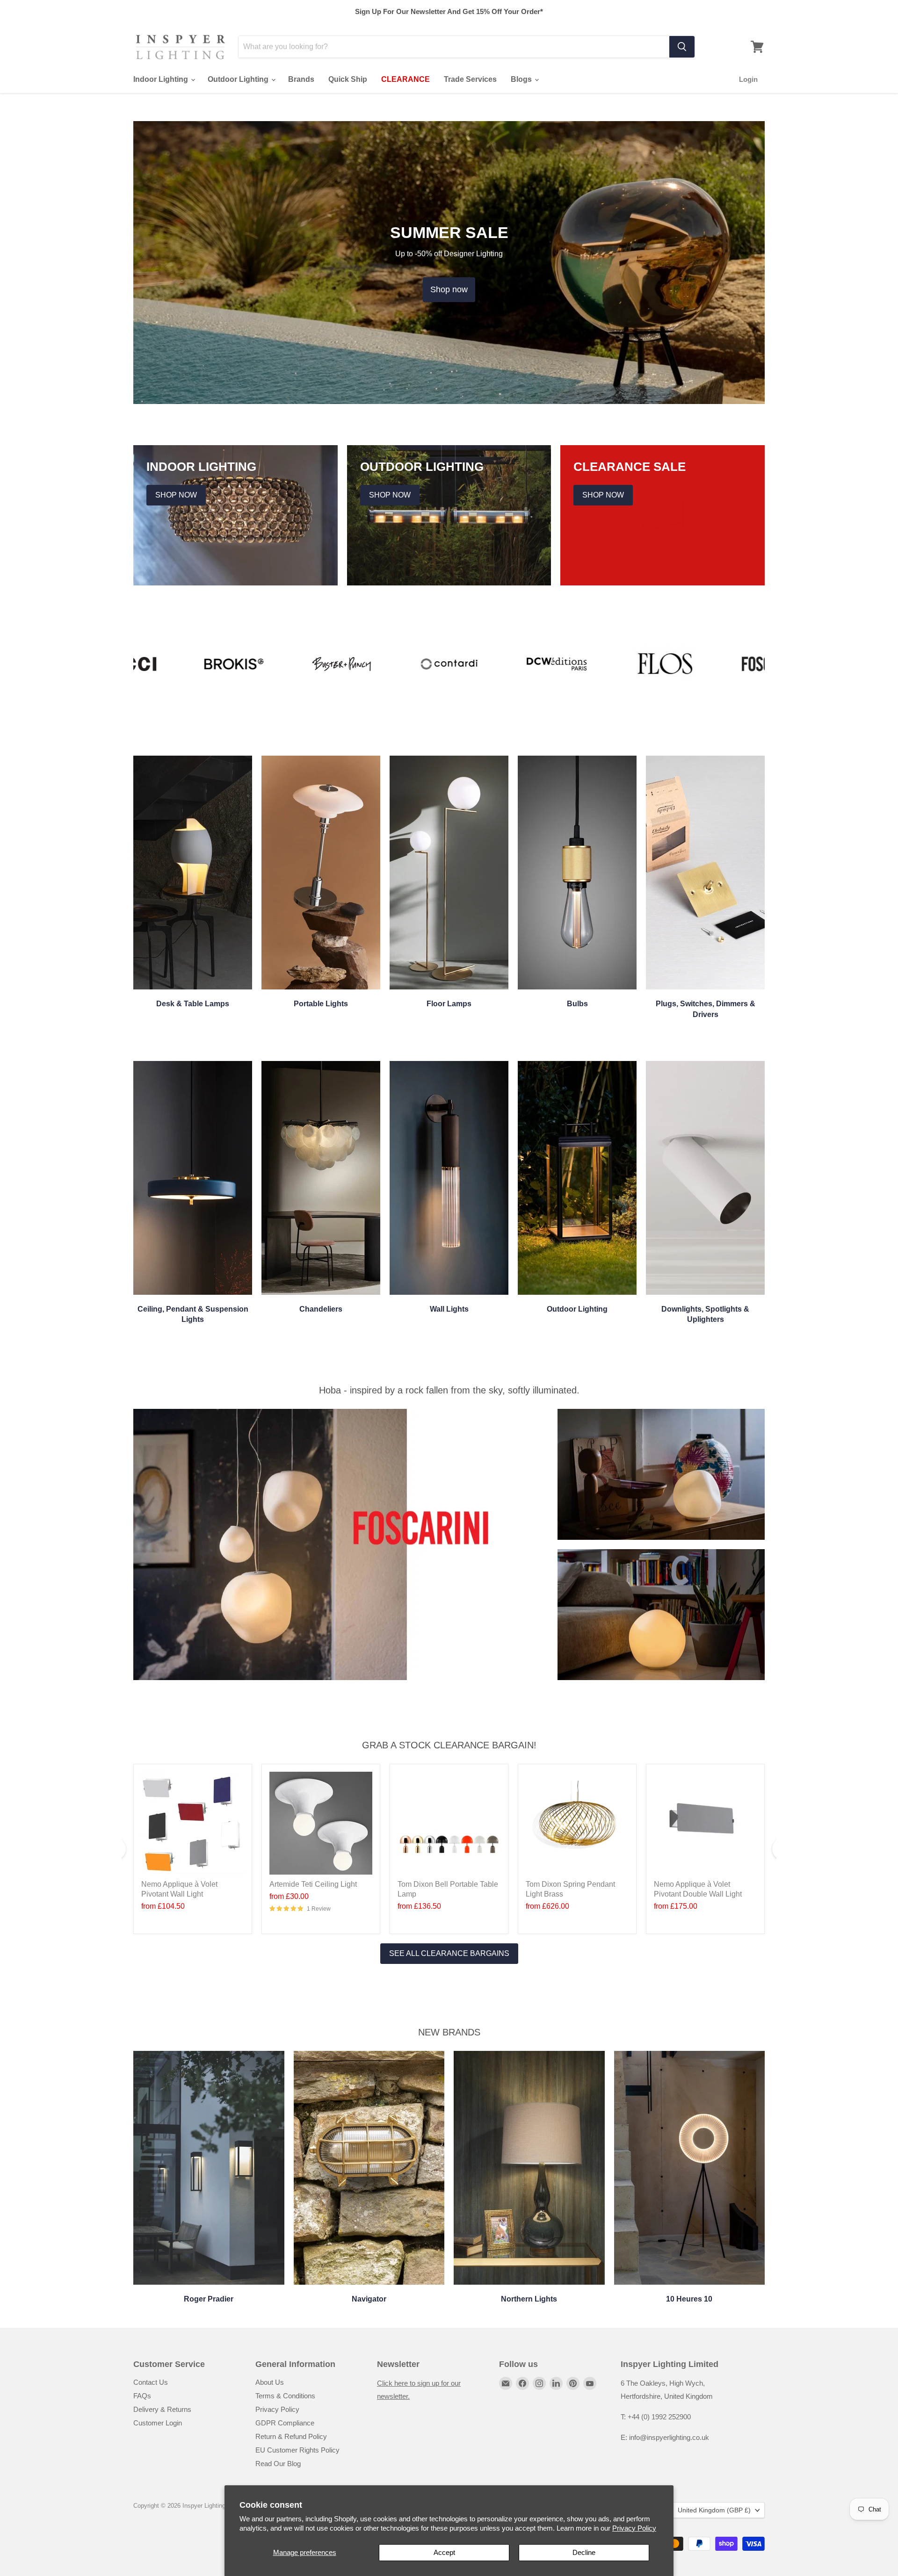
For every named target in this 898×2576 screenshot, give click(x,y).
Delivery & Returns (162, 2409)
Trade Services (470, 79)
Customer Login (158, 2423)
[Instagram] (539, 2383)
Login (748, 79)
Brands (301, 79)
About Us (270, 2382)
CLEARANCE (406, 79)
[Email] (506, 2383)
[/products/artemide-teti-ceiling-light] (321, 1823)
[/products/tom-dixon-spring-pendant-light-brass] (577, 1823)
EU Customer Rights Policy (297, 2450)
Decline (584, 2552)
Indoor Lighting (162, 79)
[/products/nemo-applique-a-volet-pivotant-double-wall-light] (705, 1823)
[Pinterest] (573, 2383)
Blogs (522, 79)
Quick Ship (348, 79)
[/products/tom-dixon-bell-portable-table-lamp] (449, 1823)
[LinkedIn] (556, 2383)
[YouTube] (590, 2383)
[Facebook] (522, 2383)
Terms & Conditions (285, 2396)
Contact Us (151, 2382)
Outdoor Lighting (239, 79)
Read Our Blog (278, 2464)
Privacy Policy (634, 2528)
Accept (444, 2552)
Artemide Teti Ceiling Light (313, 1884)
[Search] (682, 47)
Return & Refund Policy (291, 2436)
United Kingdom (714, 2510)
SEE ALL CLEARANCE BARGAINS (449, 1953)
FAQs (142, 2396)
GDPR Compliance (285, 2423)
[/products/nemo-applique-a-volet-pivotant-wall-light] (193, 1823)
